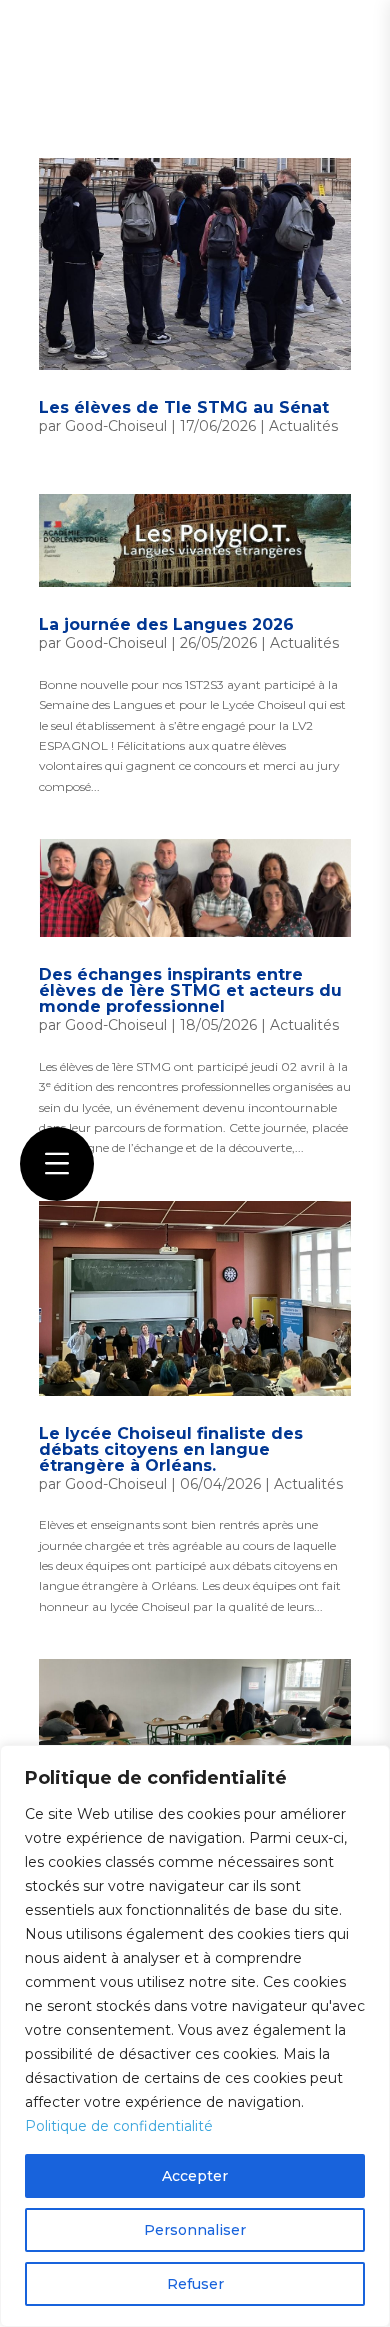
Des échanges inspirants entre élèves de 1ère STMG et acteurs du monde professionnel (190, 990)
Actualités (303, 426)
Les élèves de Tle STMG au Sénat (184, 407)
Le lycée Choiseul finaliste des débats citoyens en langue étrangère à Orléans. (171, 1449)
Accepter (195, 2176)
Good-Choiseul (116, 426)
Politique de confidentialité (119, 2126)
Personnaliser (195, 2230)
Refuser (195, 2284)
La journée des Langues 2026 (166, 624)
